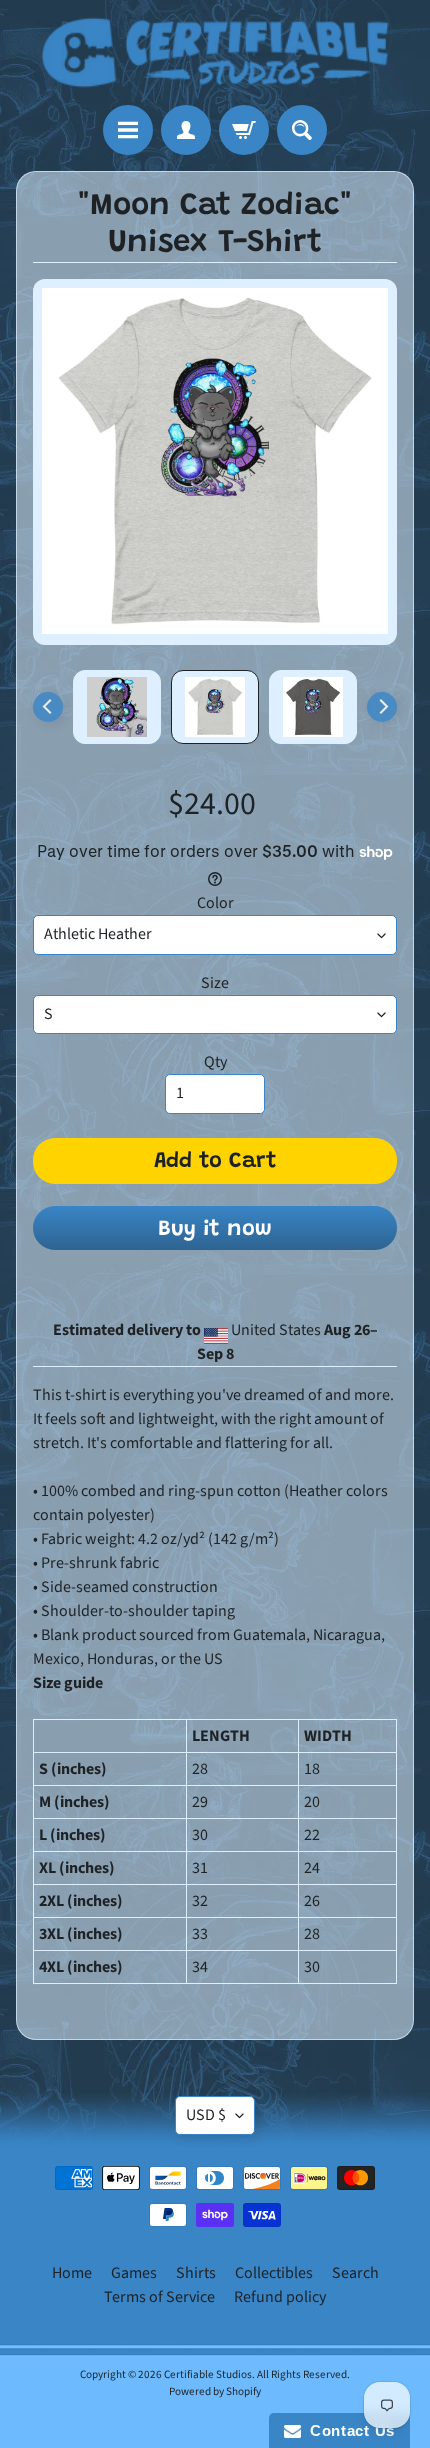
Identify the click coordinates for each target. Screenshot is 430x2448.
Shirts (196, 2273)
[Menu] (128, 130)
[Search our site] (302, 130)
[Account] (186, 130)
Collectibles (274, 2273)
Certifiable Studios (208, 2374)
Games (134, 2273)
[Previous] (48, 707)
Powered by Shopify (215, 2391)
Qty (215, 1062)
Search (355, 2273)
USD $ (206, 2115)
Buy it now (215, 1230)
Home (72, 2273)
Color (215, 903)
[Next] (382, 707)
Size (215, 983)
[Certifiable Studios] (215, 52)
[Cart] (244, 130)
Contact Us (348, 2430)
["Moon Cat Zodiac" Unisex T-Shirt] (117, 707)
